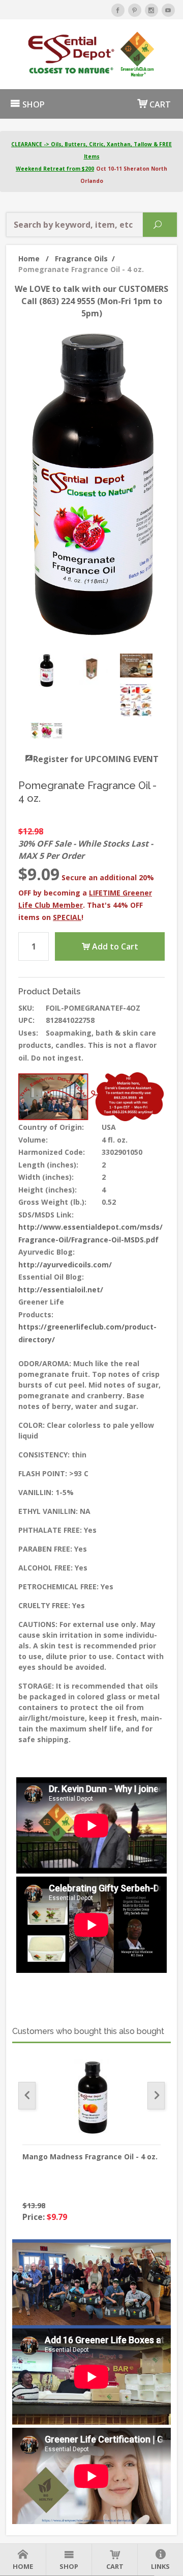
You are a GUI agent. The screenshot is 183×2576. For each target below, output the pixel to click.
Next (156, 2096)
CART (159, 104)
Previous (27, 2096)
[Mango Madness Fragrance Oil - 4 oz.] (91, 2098)
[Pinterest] (135, 10)
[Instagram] (151, 10)
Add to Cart (114, 946)
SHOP (33, 104)
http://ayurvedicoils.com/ (65, 1265)
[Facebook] (118, 10)
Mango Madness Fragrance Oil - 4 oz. (90, 2157)
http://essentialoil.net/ (61, 1290)
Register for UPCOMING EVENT (96, 759)
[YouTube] (168, 10)
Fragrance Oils (85, 259)
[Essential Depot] (91, 54)
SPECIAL (67, 917)
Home (34, 259)
